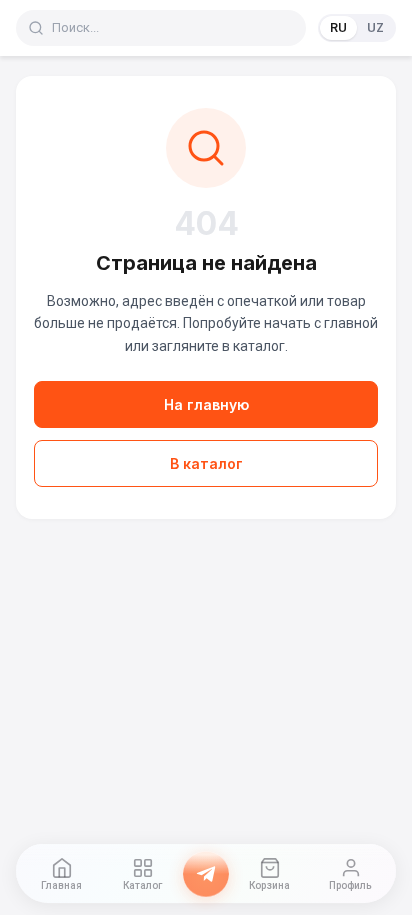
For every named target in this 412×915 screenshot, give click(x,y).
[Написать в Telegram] (206, 874)
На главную (206, 404)
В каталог (206, 463)
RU (338, 27)
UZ (375, 27)
